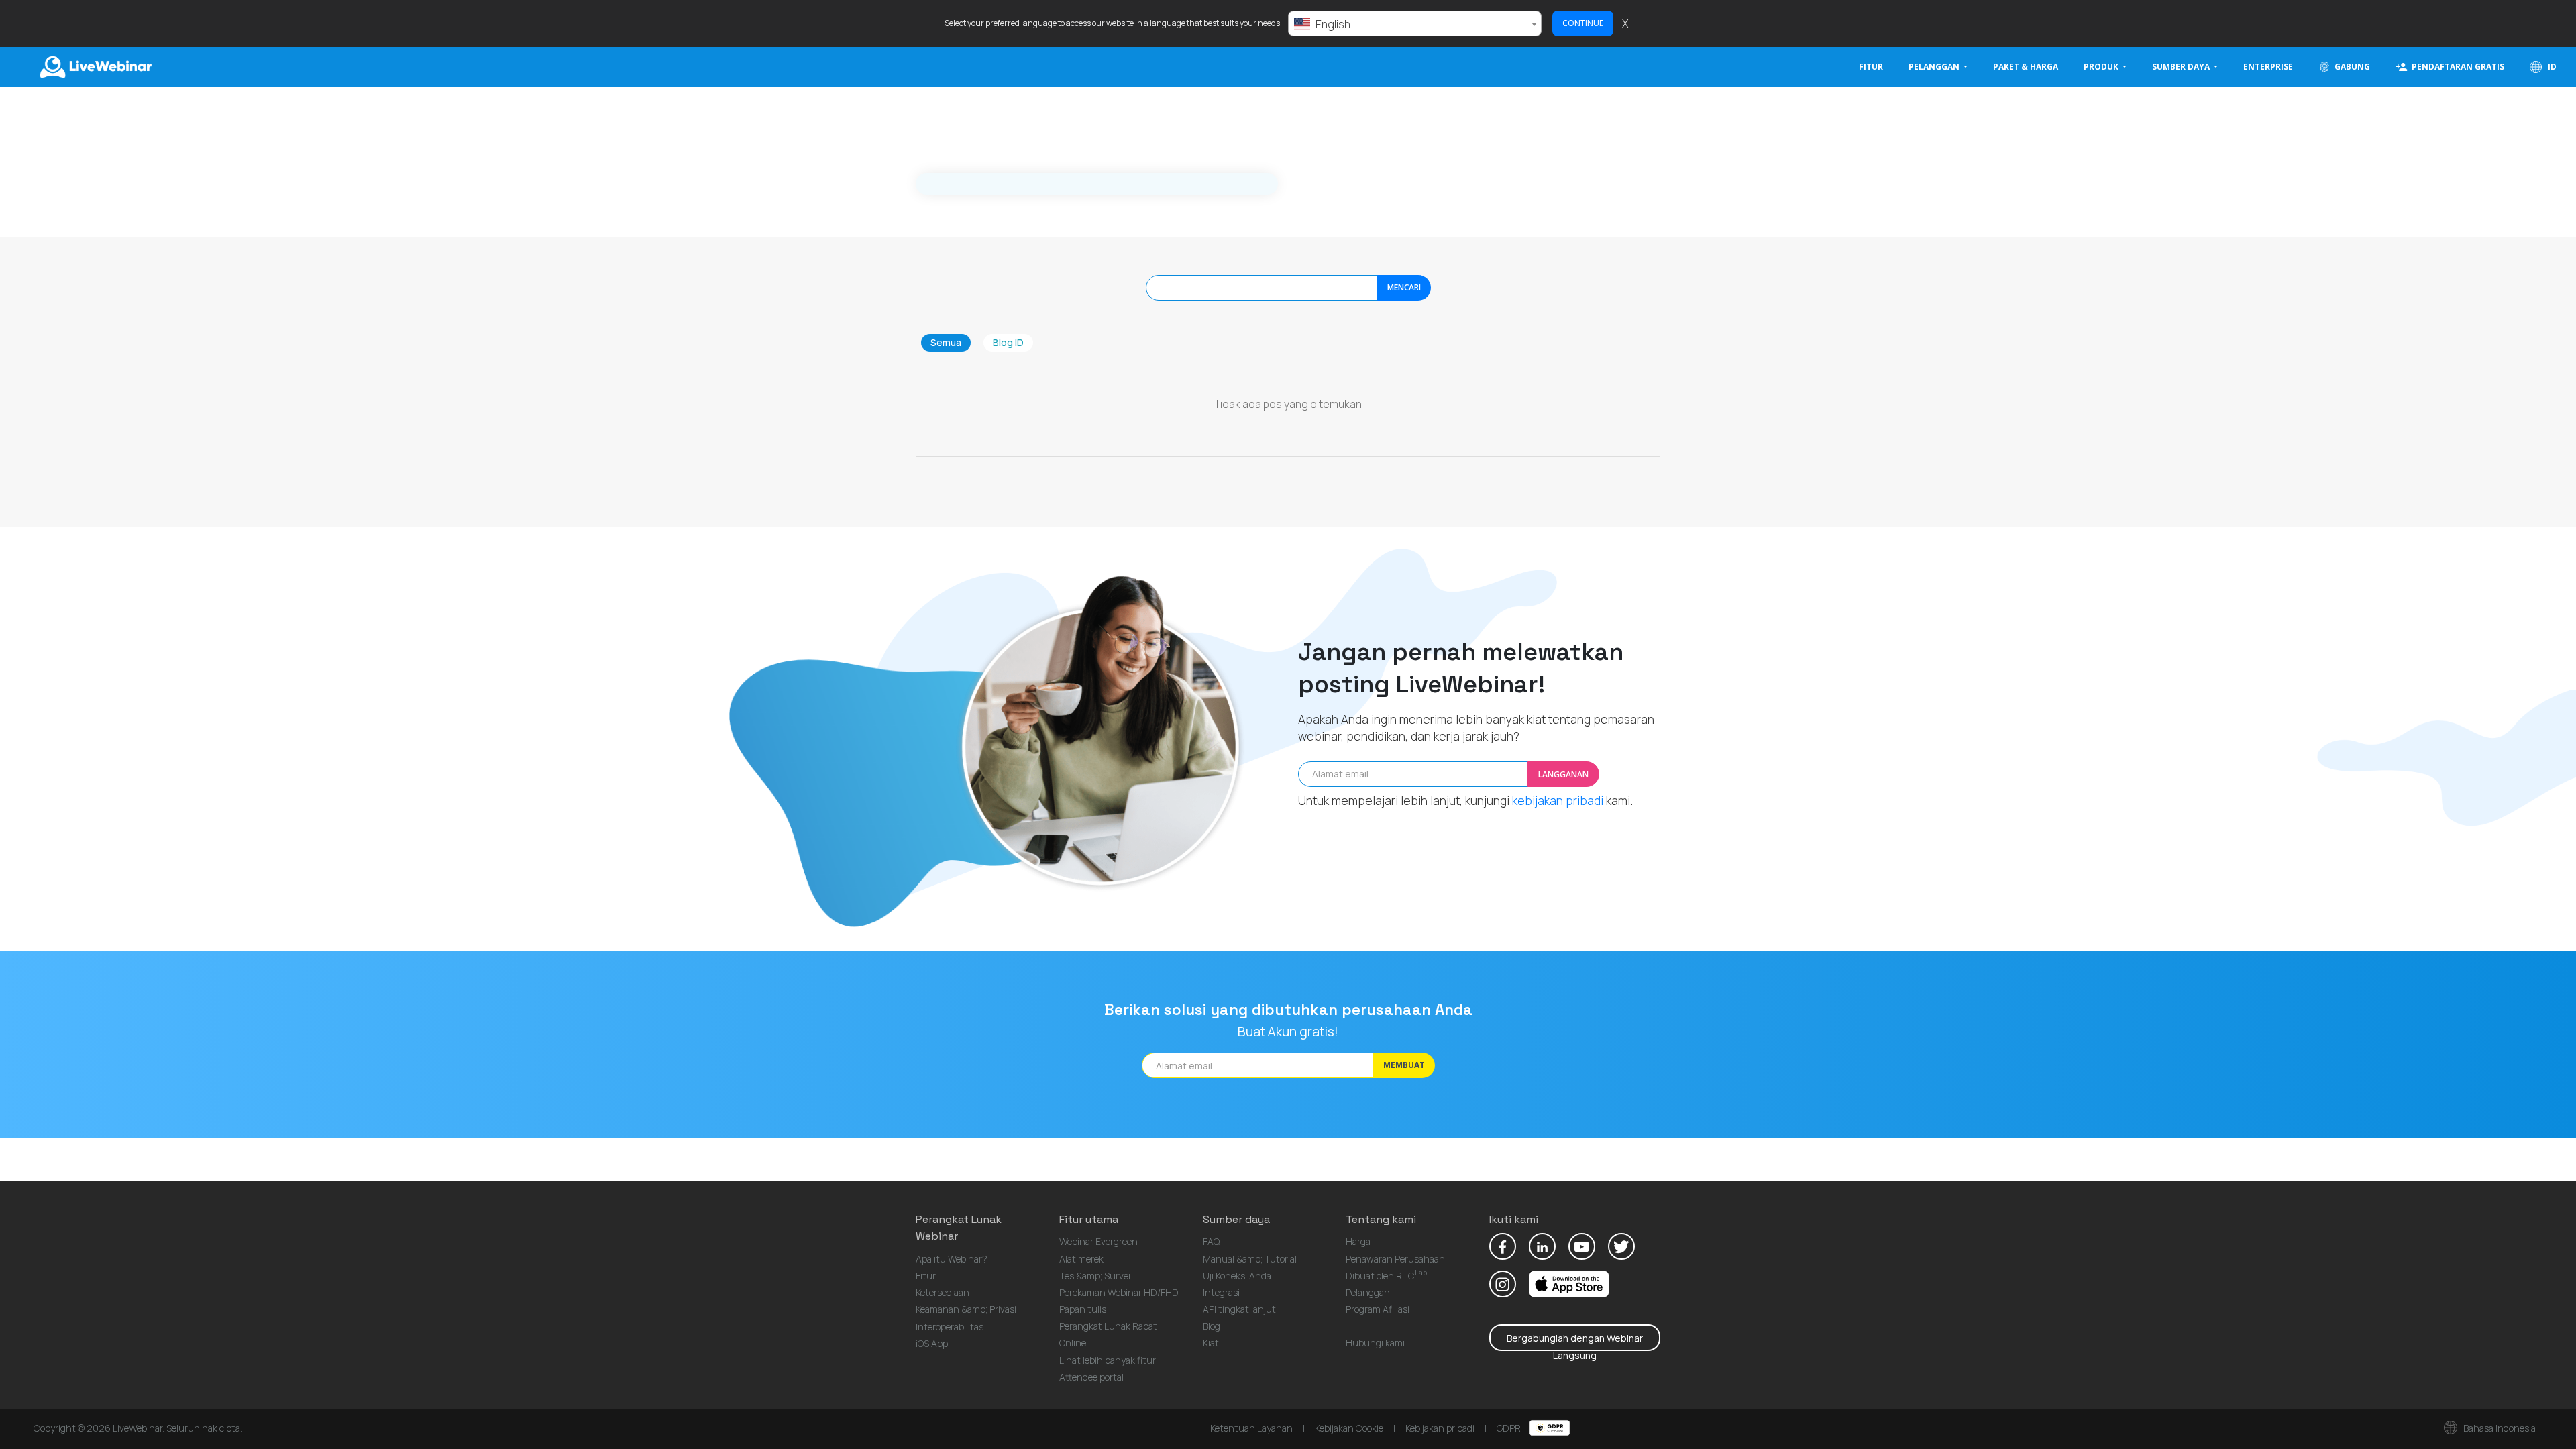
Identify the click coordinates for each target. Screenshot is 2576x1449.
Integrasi (1221, 1292)
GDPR (1510, 1428)
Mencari (1404, 287)
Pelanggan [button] (1935, 67)
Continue (1583, 23)
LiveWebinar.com (95, 67)
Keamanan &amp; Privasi (966, 1309)
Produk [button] (2102, 67)
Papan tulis (1083, 1309)
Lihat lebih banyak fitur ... (1112, 1360)
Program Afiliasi (1378, 1309)
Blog (1212, 1326)
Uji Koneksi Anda (1237, 1276)
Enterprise (2268, 67)
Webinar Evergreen (1098, 1241)
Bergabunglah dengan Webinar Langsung (1575, 1341)
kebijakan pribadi (1558, 800)
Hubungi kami (1375, 1343)
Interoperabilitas (950, 1327)
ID (2551, 67)
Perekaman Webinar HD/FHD (1119, 1292)
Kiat (1211, 1343)
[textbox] (1415, 24)
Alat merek (1081, 1259)
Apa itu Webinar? (952, 1259)
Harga (1358, 1241)
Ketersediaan (943, 1292)
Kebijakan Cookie (1349, 1428)
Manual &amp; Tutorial (1250, 1259)
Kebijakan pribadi (1440, 1428)
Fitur (1871, 67)
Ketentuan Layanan (1251, 1428)
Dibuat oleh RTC (1386, 1276)
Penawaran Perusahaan (1395, 1259)
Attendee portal (1091, 1377)
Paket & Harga (2026, 67)
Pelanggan (1368, 1292)
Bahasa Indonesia (2499, 1428)
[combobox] (1415, 23)
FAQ (1211, 1241)
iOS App (932, 1343)
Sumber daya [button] (2182, 67)
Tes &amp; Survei (1095, 1276)
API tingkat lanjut (1239, 1309)
